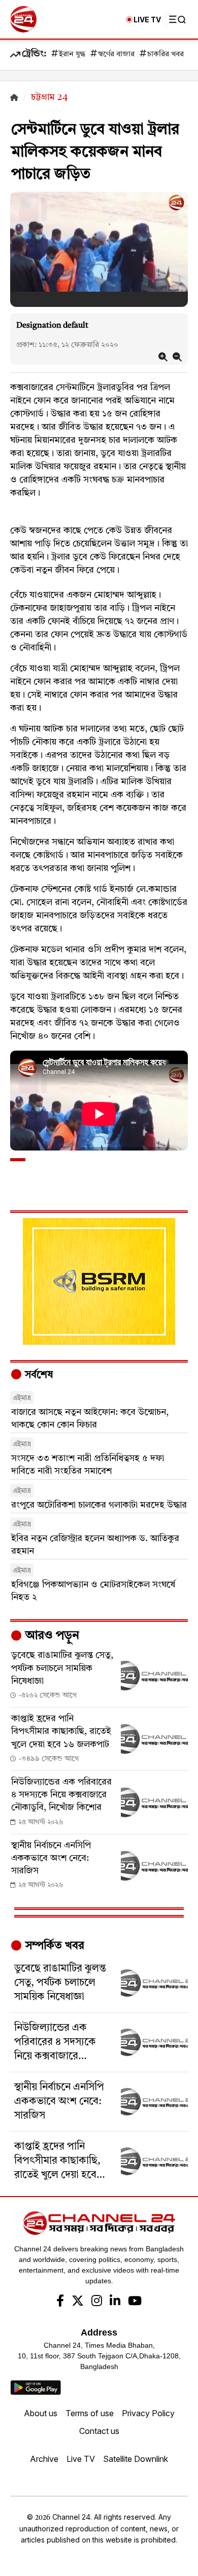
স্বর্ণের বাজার (116, 55)
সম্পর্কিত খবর (53, 1946)
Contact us (99, 2431)
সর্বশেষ (38, 1375)
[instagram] (97, 2302)
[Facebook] (60, 2302)
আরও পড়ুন (51, 1636)
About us (41, 2413)
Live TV (81, 2459)
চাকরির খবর (166, 55)
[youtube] (135, 2302)
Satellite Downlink (136, 2459)
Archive (44, 2459)
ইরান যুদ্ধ (72, 55)
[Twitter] (78, 2302)
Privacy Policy (148, 2413)
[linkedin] (115, 2302)
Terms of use (90, 2413)
